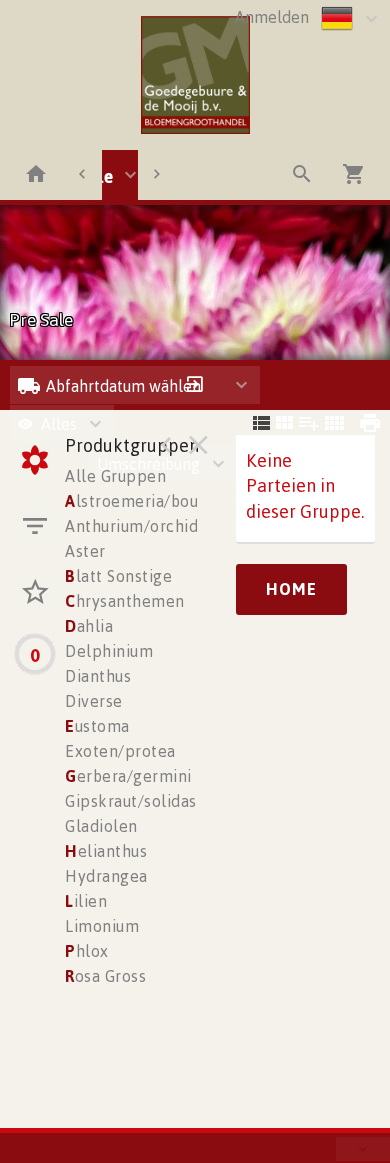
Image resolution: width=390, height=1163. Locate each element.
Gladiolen (101, 826)
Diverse (94, 701)
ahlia (89, 626)
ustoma (97, 726)
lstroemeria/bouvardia (154, 501)
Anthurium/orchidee (141, 526)
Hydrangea (106, 876)
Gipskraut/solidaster (142, 801)
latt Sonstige (118, 576)
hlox (87, 951)
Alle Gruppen (115, 476)
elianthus (106, 851)
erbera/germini (128, 776)
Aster (85, 551)
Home (291, 589)
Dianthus (98, 676)
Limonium (102, 926)
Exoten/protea (120, 751)
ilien (86, 901)
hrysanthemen (125, 601)
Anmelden (272, 17)
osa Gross (105, 976)
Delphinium (109, 651)
